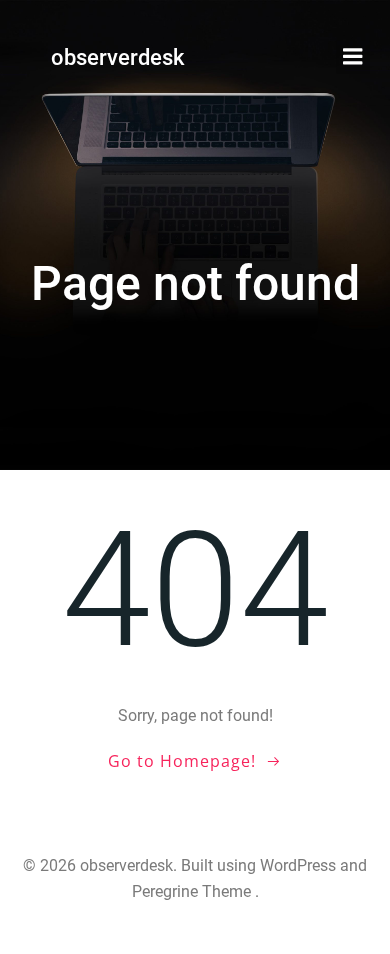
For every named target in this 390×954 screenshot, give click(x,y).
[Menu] (353, 57)
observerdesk (117, 57)
